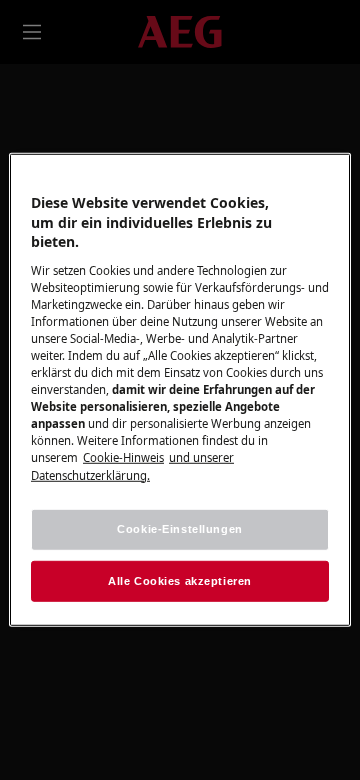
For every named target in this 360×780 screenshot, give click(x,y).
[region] (180, 390)
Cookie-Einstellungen (179, 528)
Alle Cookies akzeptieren (180, 580)
